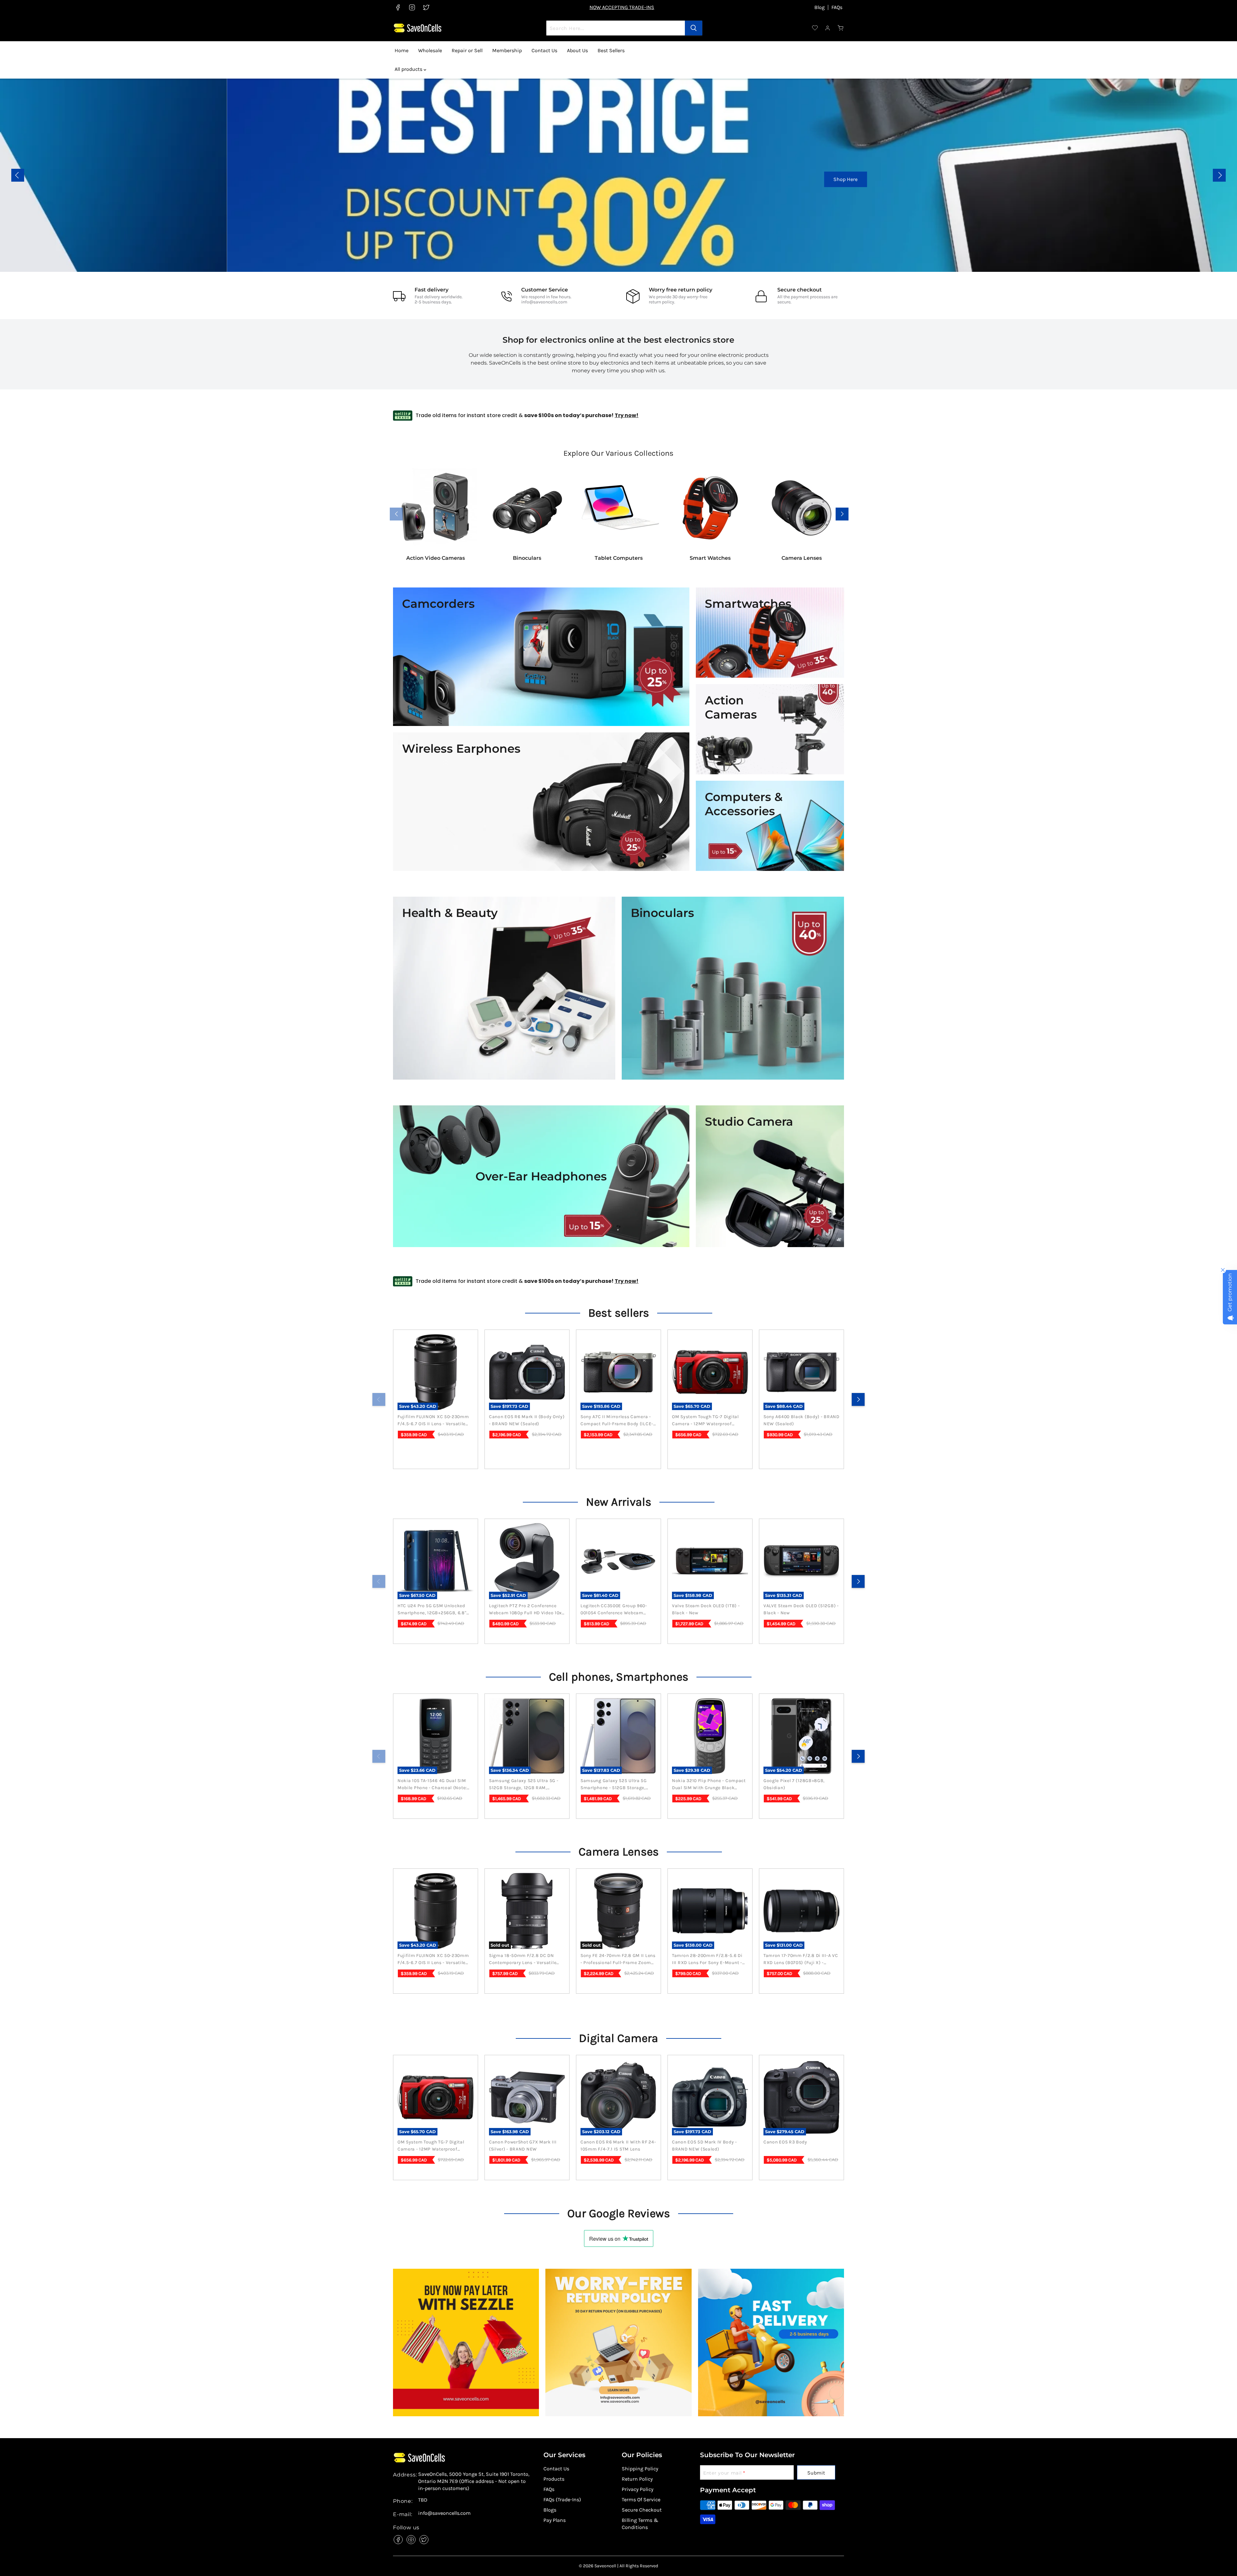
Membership (507, 50)
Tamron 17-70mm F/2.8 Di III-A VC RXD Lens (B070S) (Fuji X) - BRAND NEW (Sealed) (801, 1960)
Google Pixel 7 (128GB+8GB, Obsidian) (794, 1784)
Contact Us (544, 50)
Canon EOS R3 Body (785, 2142)
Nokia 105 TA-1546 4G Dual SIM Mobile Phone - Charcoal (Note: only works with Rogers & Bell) (433, 1785)
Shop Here (698, 179)
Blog (820, 7)
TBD (423, 2500)
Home (402, 50)
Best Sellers (611, 50)
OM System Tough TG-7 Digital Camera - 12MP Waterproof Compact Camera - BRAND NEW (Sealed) (707, 1421)
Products (554, 2479)
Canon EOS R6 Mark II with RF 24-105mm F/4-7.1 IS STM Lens (618, 2146)
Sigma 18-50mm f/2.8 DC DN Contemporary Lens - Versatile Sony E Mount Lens (523, 1960)
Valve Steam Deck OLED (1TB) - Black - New (706, 1609)
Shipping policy (640, 2469)
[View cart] (841, 28)
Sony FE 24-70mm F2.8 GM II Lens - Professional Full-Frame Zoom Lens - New (618, 1960)
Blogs (550, 2510)
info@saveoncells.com (544, 302)
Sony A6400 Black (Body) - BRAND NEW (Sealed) (801, 1420)
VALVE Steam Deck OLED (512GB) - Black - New (801, 1609)
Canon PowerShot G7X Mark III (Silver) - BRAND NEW (523, 2146)
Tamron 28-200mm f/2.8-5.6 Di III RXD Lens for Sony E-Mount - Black (707, 1960)
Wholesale (430, 50)
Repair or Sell (467, 50)
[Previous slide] (18, 175)
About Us (577, 50)
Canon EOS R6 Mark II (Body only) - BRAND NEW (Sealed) (527, 1420)
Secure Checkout (642, 2510)
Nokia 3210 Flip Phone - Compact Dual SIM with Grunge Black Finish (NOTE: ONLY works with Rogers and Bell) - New (709, 1785)
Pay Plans (555, 2520)
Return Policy (637, 2479)
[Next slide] (1219, 175)
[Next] (858, 1399)
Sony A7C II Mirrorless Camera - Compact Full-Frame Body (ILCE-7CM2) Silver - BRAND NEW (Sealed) (617, 1421)
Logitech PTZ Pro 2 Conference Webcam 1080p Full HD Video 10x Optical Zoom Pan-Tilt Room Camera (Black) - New (525, 1610)
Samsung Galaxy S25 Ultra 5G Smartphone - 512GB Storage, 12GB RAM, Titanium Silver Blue (615, 1785)
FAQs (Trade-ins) (562, 2500)
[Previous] (379, 1399)
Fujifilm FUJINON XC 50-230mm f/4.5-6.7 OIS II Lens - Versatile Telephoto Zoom (433, 1421)
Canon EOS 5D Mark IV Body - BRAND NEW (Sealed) (705, 2146)
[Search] (694, 28)
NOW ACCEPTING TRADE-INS (622, 7)
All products (409, 69)
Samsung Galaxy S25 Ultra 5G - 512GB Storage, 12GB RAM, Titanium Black (524, 1785)
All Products (24, 189)
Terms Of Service (641, 2500)
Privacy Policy (638, 2489)
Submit (816, 2473)
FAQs (837, 7)
